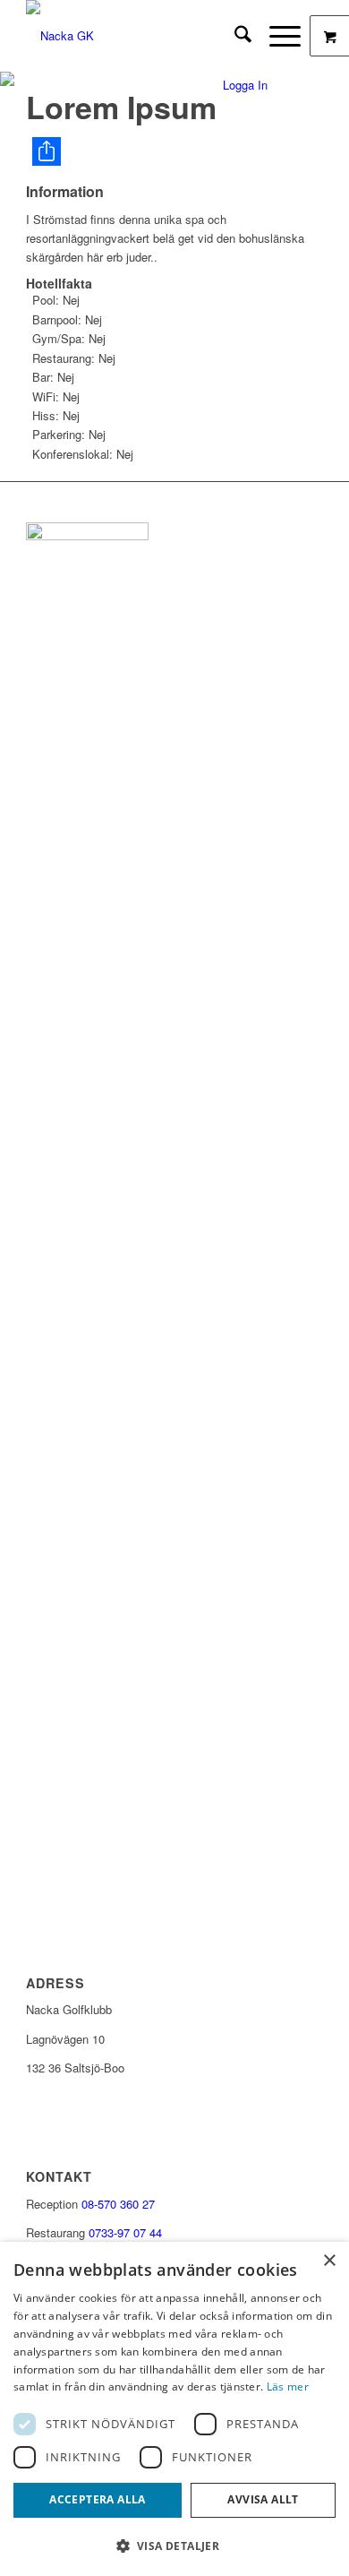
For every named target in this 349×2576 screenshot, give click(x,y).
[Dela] (178, 151)
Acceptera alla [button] (98, 2499)
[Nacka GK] (145, 36)
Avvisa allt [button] (263, 2499)
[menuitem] (234, 36)
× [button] (329, 2261)
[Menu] (276, 36)
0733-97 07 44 (125, 2232)
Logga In (245, 85)
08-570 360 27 (118, 2204)
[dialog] (174, 2409)
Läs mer (288, 2386)
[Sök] (234, 36)
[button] (174, 2546)
